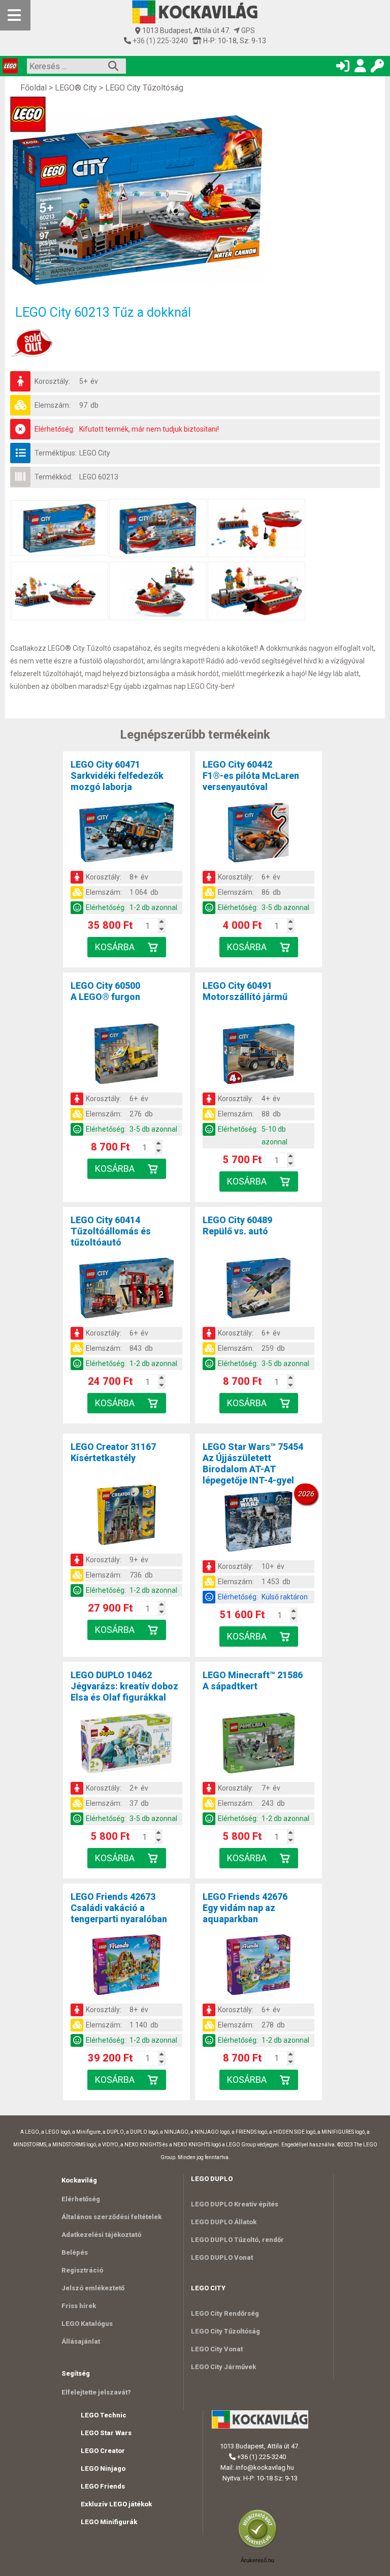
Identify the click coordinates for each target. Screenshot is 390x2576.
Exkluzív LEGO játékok (116, 2504)
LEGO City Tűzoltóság (144, 88)
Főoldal (34, 88)
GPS (247, 31)
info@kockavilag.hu (265, 2467)
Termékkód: (54, 477)
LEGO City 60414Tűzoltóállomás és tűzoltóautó (111, 1231)
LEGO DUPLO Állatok (224, 2222)
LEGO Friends (103, 2486)
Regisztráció (82, 2270)
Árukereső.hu (257, 2560)
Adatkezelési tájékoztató (101, 2235)
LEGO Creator (103, 2451)
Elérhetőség (81, 2199)
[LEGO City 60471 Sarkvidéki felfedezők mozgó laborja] (126, 834)
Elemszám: (53, 405)
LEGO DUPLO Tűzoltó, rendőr (237, 2240)
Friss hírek (79, 2306)
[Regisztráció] (360, 68)
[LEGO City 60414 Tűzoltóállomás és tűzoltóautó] (126, 1290)
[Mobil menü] (15, 15)
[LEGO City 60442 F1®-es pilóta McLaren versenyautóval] (258, 834)
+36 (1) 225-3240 (159, 41)
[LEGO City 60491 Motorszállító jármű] (258, 1055)
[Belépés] (343, 68)
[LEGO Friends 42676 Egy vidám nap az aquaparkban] (258, 1966)
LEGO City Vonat (217, 2349)
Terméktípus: (56, 453)
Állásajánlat (81, 2341)
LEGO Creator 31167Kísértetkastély (113, 1452)
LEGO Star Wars (106, 2433)
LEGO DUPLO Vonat (222, 2257)
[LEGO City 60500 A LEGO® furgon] (126, 1055)
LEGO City (95, 453)
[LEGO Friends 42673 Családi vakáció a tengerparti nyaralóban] (126, 1966)
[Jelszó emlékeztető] (377, 68)
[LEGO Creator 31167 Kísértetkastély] (126, 1517)
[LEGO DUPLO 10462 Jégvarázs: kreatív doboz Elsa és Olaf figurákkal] (126, 1745)
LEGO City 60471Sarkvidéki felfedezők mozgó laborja (117, 776)
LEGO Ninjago (103, 2468)
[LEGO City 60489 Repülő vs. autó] (258, 1290)
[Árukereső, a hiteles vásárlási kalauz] (260, 2547)
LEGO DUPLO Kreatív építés (235, 2204)
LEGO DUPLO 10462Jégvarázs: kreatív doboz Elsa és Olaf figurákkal (124, 1686)
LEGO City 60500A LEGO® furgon (105, 991)
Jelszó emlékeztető (93, 2288)
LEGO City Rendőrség (225, 2313)
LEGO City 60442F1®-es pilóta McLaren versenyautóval (251, 776)
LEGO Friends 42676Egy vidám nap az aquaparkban (245, 1908)
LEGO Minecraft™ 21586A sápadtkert (253, 1680)
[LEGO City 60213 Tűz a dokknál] (162, 200)
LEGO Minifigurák (109, 2522)
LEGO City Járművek (223, 2367)
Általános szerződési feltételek (111, 2217)
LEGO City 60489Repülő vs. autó (237, 1225)
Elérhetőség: (55, 429)
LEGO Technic (104, 2415)
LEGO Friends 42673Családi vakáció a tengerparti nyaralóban (119, 1908)
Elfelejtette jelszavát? (96, 2392)
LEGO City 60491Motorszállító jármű (245, 991)
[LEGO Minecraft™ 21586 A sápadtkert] (258, 1745)
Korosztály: (52, 381)
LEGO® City (76, 88)
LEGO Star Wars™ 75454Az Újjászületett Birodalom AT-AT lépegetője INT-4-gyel (253, 1463)
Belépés (75, 2252)
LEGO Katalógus (87, 2324)
